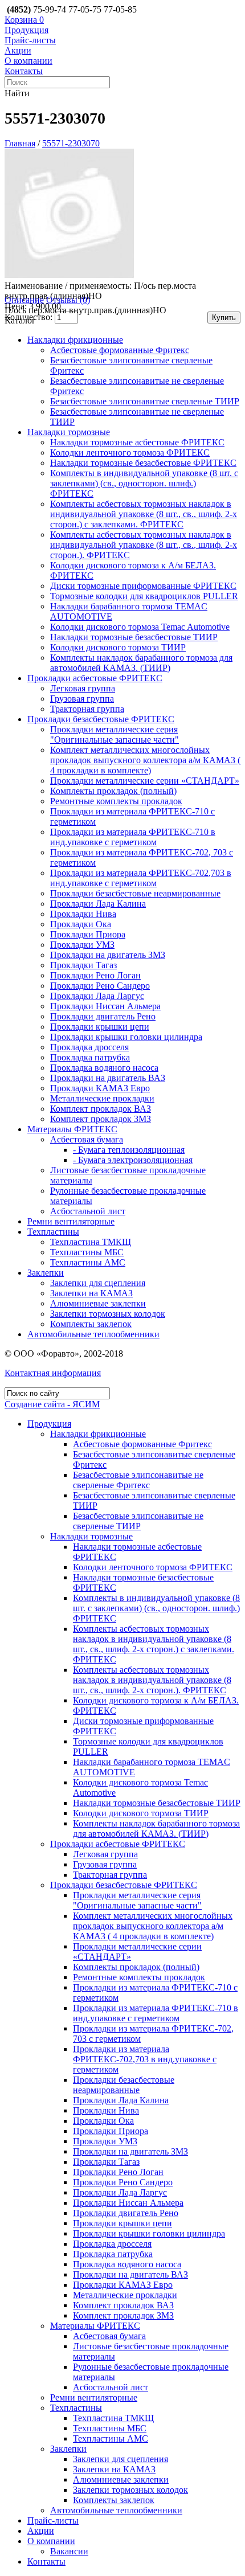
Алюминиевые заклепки (98, 1303)
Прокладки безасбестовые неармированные (135, 893)
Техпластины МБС (87, 1252)
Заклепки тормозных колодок (108, 1314)
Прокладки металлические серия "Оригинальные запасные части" (115, 734)
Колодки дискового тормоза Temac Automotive (140, 627)
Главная (20, 143)
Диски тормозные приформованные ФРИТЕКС (143, 586)
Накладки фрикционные (75, 340)
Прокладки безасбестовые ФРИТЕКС (101, 719)
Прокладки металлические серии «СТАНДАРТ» (145, 781)
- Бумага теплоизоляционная (129, 1150)
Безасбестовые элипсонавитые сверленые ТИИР (145, 401)
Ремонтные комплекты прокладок (116, 801)
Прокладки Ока (81, 924)
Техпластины (53, 1232)
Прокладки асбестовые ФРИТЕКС (95, 678)
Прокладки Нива (83, 914)
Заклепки (46, 1273)
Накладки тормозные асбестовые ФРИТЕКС (137, 442)
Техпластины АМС (88, 1262)
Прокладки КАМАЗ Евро (100, 1088)
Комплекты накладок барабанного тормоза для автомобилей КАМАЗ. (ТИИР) (141, 663)
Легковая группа (83, 688)
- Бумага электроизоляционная (133, 1160)
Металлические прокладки (102, 1098)
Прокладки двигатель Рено (103, 1016)
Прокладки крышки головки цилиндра (126, 1037)
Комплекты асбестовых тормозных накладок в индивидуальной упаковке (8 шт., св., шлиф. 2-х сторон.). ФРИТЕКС (144, 545)
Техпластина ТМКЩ (91, 1242)
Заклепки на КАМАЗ (91, 1293)
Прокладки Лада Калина (98, 904)
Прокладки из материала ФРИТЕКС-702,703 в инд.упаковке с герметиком (141, 878)
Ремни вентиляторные (71, 1221)
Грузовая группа (82, 699)
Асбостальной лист (88, 1211)
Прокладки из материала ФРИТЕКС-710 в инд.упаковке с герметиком (133, 837)
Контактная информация (53, 1373)
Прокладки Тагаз (83, 965)
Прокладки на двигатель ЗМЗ (108, 955)
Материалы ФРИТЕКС (72, 1129)
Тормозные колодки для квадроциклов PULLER (144, 596)
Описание (24, 300)
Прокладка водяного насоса (104, 1068)
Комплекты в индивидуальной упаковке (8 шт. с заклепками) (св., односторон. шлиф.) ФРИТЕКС (144, 483)
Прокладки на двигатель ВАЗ (108, 1078)
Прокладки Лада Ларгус (97, 996)
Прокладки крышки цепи (100, 1027)
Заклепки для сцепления (98, 1283)
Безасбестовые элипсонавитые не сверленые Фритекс (138, 1480)
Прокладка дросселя (89, 1047)
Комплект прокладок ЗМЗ (101, 1119)
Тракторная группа (87, 709)
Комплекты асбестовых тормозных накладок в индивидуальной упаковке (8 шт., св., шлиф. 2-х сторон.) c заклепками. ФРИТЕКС (144, 514)
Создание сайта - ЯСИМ (52, 1404)
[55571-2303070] (70, 275)
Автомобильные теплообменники (93, 1334)
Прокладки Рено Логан (95, 975)
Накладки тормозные (69, 432)
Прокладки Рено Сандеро (100, 986)
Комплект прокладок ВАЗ (101, 1109)
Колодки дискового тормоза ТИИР (118, 647)
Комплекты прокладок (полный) (113, 791)
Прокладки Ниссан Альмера (105, 1006)
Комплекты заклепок (91, 1324)
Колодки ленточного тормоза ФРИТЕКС (130, 452)
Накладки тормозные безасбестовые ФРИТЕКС (143, 463)
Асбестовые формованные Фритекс (120, 350)
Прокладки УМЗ (82, 945)
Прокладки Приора (88, 934)
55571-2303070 (71, 143)
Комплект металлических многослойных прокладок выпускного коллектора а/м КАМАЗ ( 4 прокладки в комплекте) (145, 760)
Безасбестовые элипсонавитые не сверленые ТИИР (138, 1521)
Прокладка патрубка (90, 1057)
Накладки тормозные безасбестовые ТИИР (134, 637)
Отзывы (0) (68, 300)
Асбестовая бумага (87, 1139)
